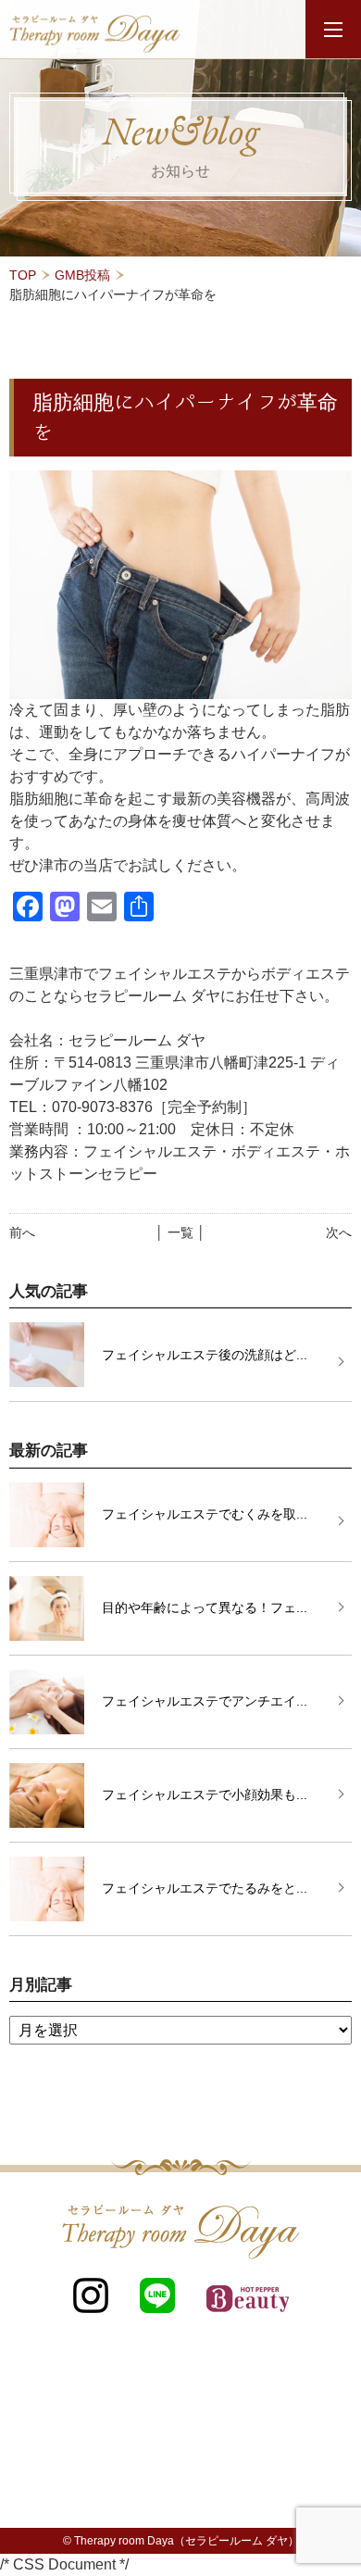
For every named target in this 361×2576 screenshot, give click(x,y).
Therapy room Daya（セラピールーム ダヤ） (187, 2541)
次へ (339, 1232)
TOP (23, 275)
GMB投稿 (82, 275)
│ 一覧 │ (180, 1232)
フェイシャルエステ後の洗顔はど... (205, 1355)
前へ (22, 1232)
